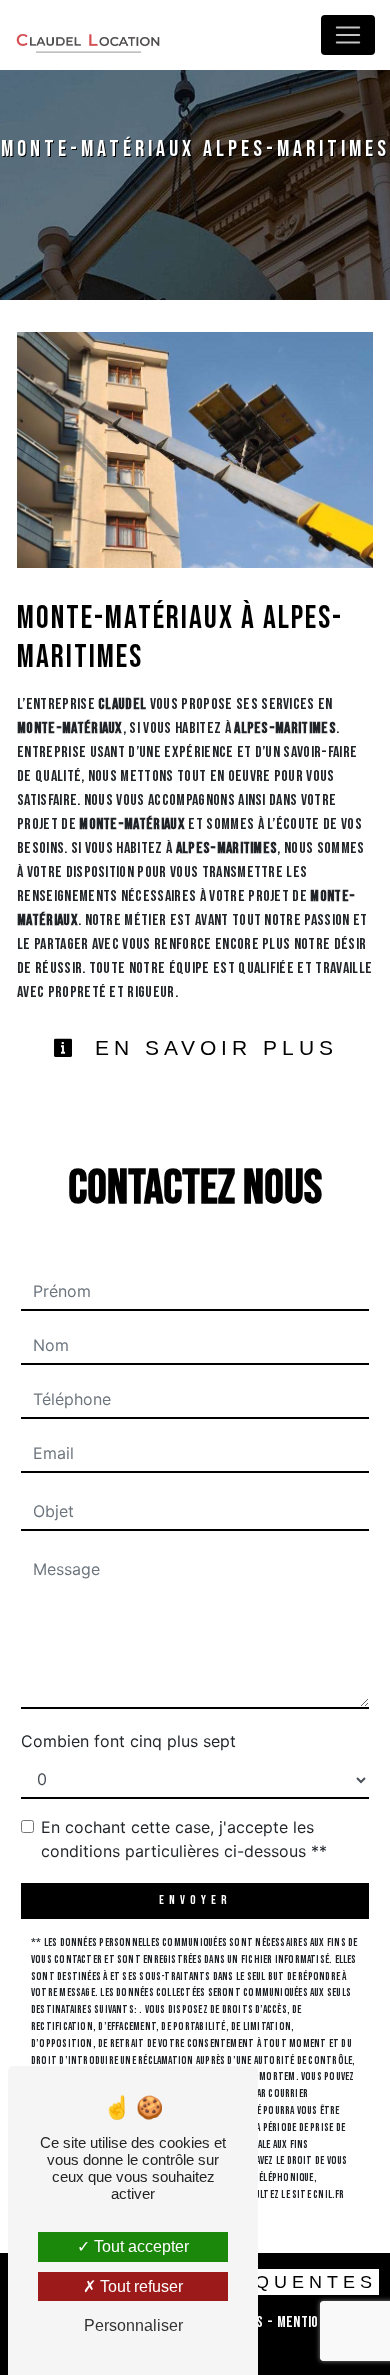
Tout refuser (139, 2286)
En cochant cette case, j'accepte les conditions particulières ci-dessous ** (184, 1839)
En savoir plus (211, 1047)
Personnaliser (133, 2325)
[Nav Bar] (348, 35)
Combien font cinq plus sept (128, 1741)
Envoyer (195, 1900)
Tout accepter (139, 2246)
